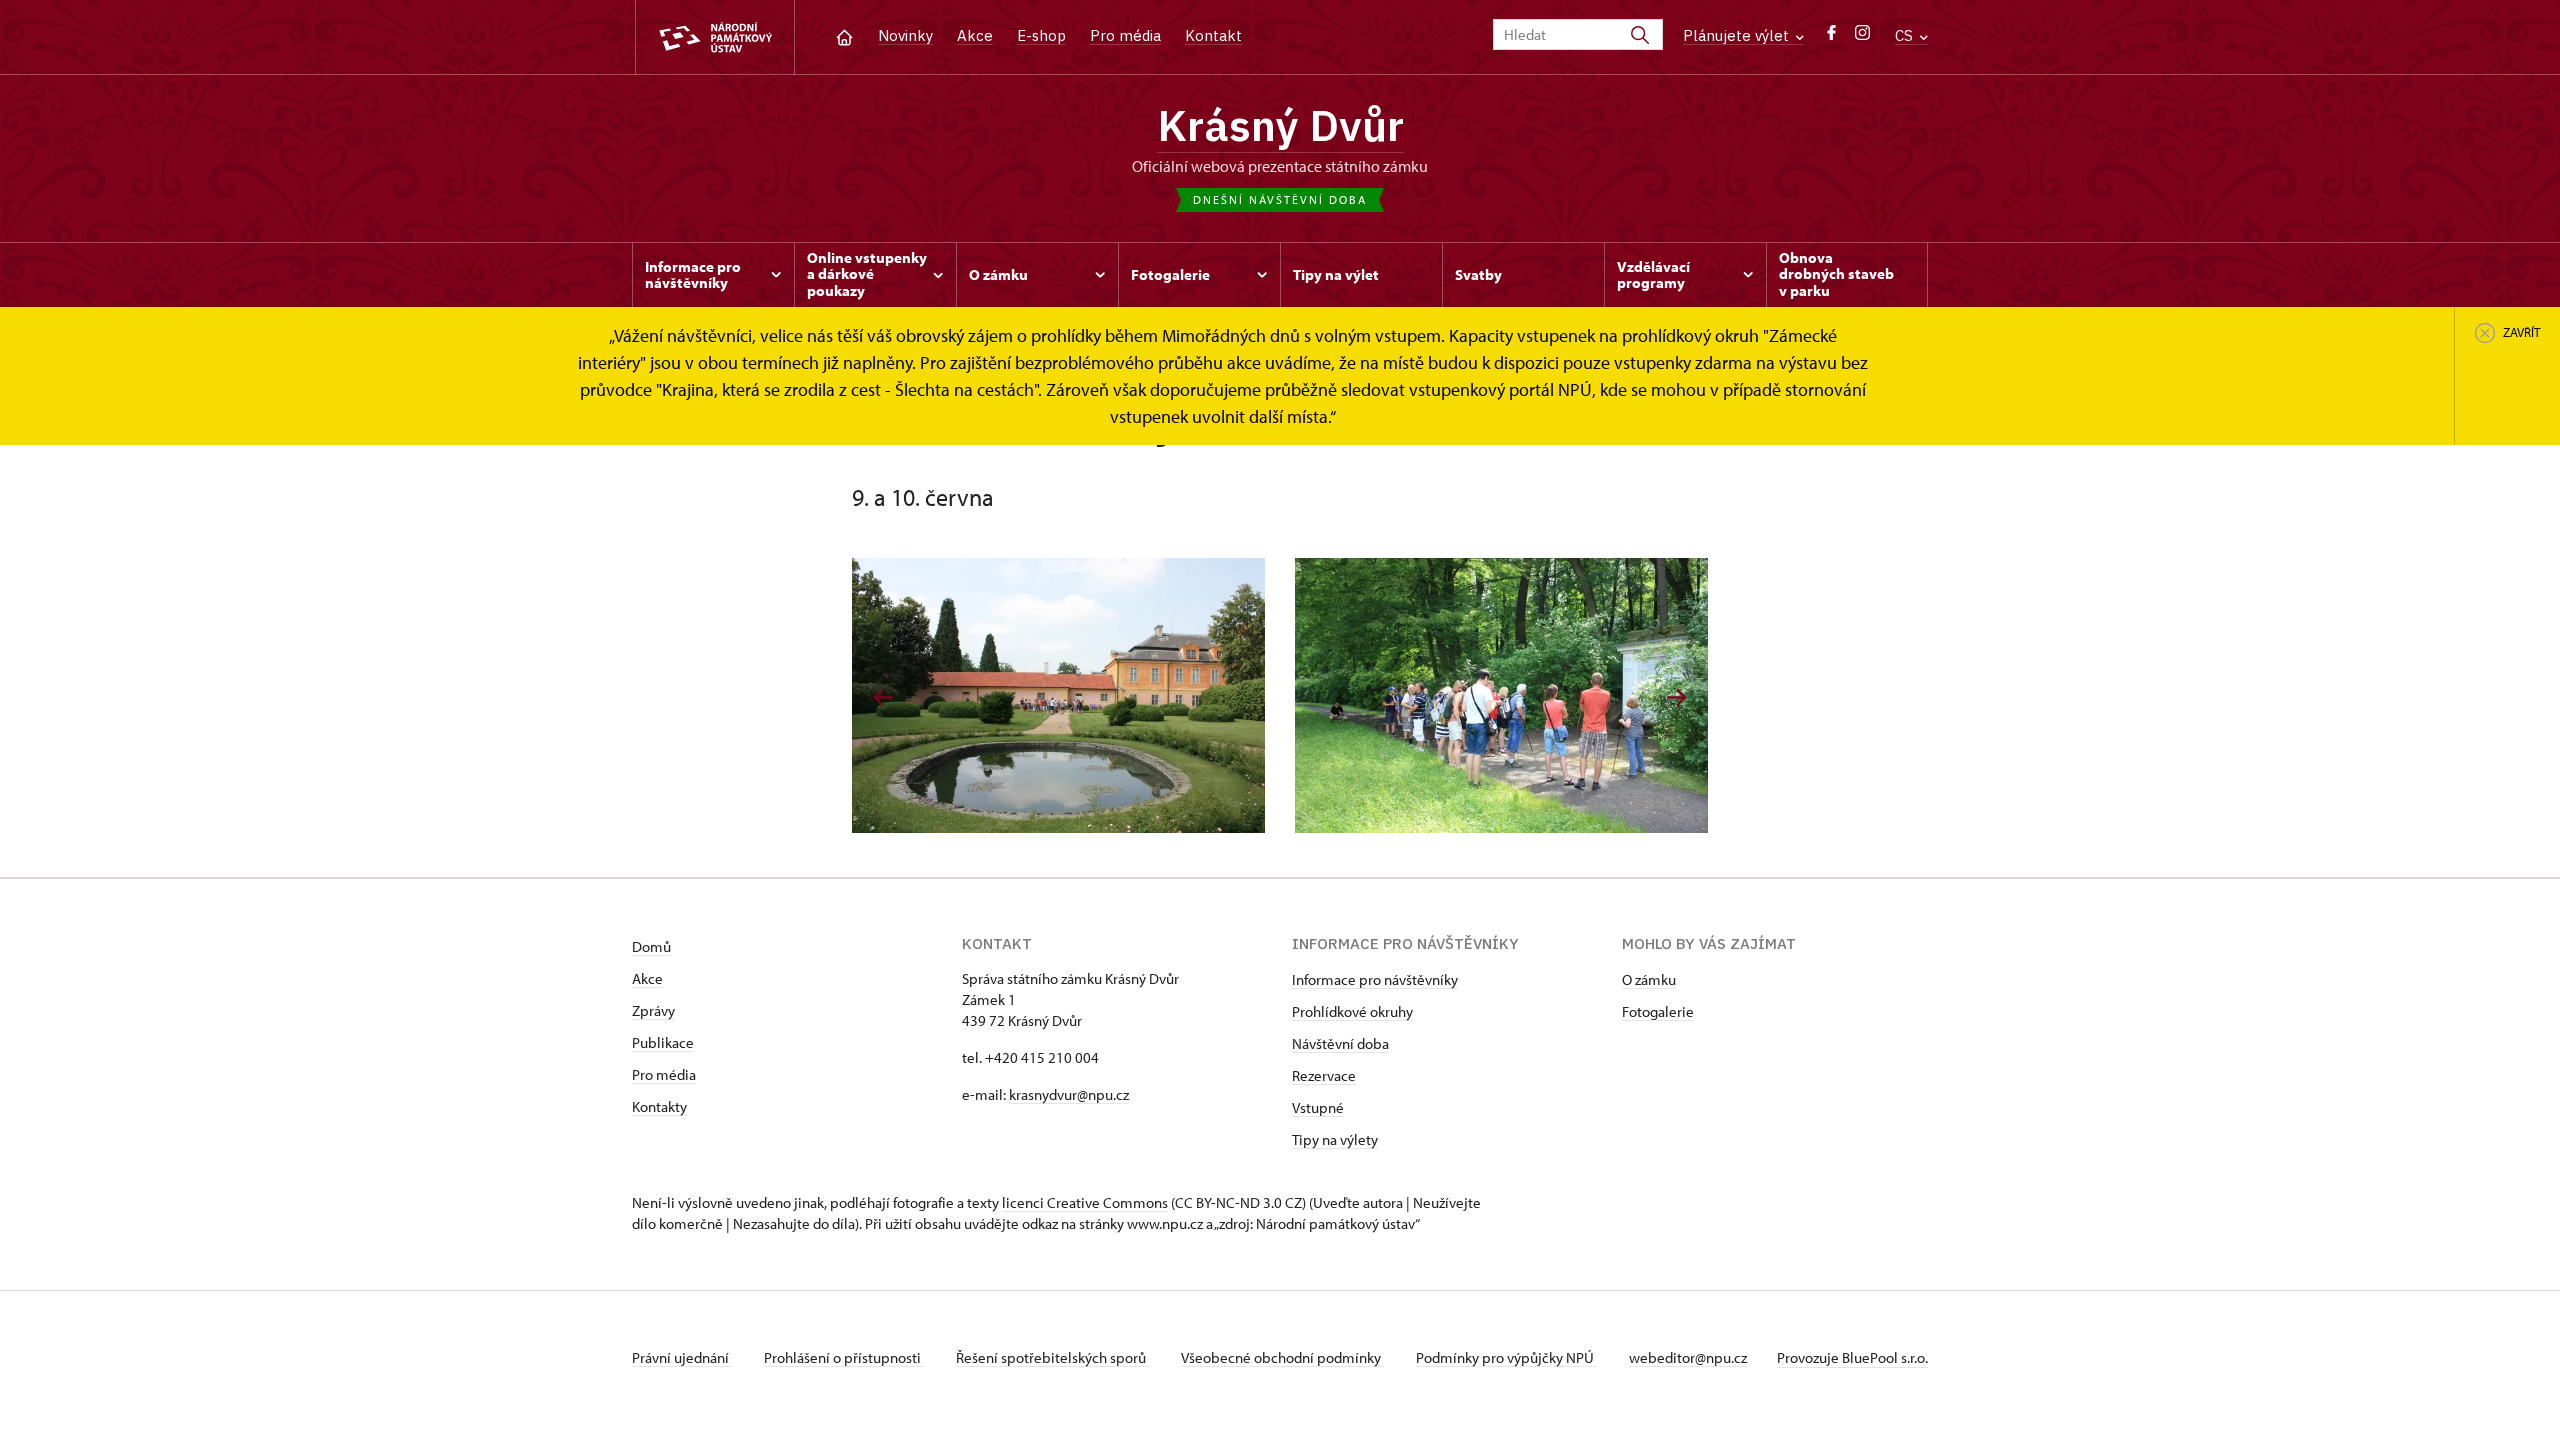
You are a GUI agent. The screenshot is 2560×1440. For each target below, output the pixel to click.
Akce (975, 35)
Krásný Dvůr (1280, 125)
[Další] (1676, 697)
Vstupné (1318, 1107)
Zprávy (653, 1010)
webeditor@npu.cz (1688, 1357)
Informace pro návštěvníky (1375, 979)
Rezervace (1324, 1075)
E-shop (1041, 35)
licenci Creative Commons (1085, 1202)
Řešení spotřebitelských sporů (1052, 1357)
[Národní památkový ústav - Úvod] (715, 37)
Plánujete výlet (1738, 35)
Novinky (905, 35)
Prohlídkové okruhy (1352, 1011)
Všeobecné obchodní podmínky (1282, 1357)
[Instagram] (1862, 37)
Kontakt (1213, 35)
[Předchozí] (883, 697)
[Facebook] (1831, 37)
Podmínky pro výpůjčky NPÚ (1506, 1357)
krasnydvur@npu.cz (1069, 1094)
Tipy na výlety (1335, 1139)
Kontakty (659, 1106)
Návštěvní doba (1340, 1043)
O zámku (1649, 979)
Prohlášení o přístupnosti (844, 1357)
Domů (651, 946)
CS (1906, 35)
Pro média (1125, 35)
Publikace (663, 1042)
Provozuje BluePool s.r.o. (1852, 1357)
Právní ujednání (682, 1357)
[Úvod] (844, 35)
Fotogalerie (1658, 1011)
